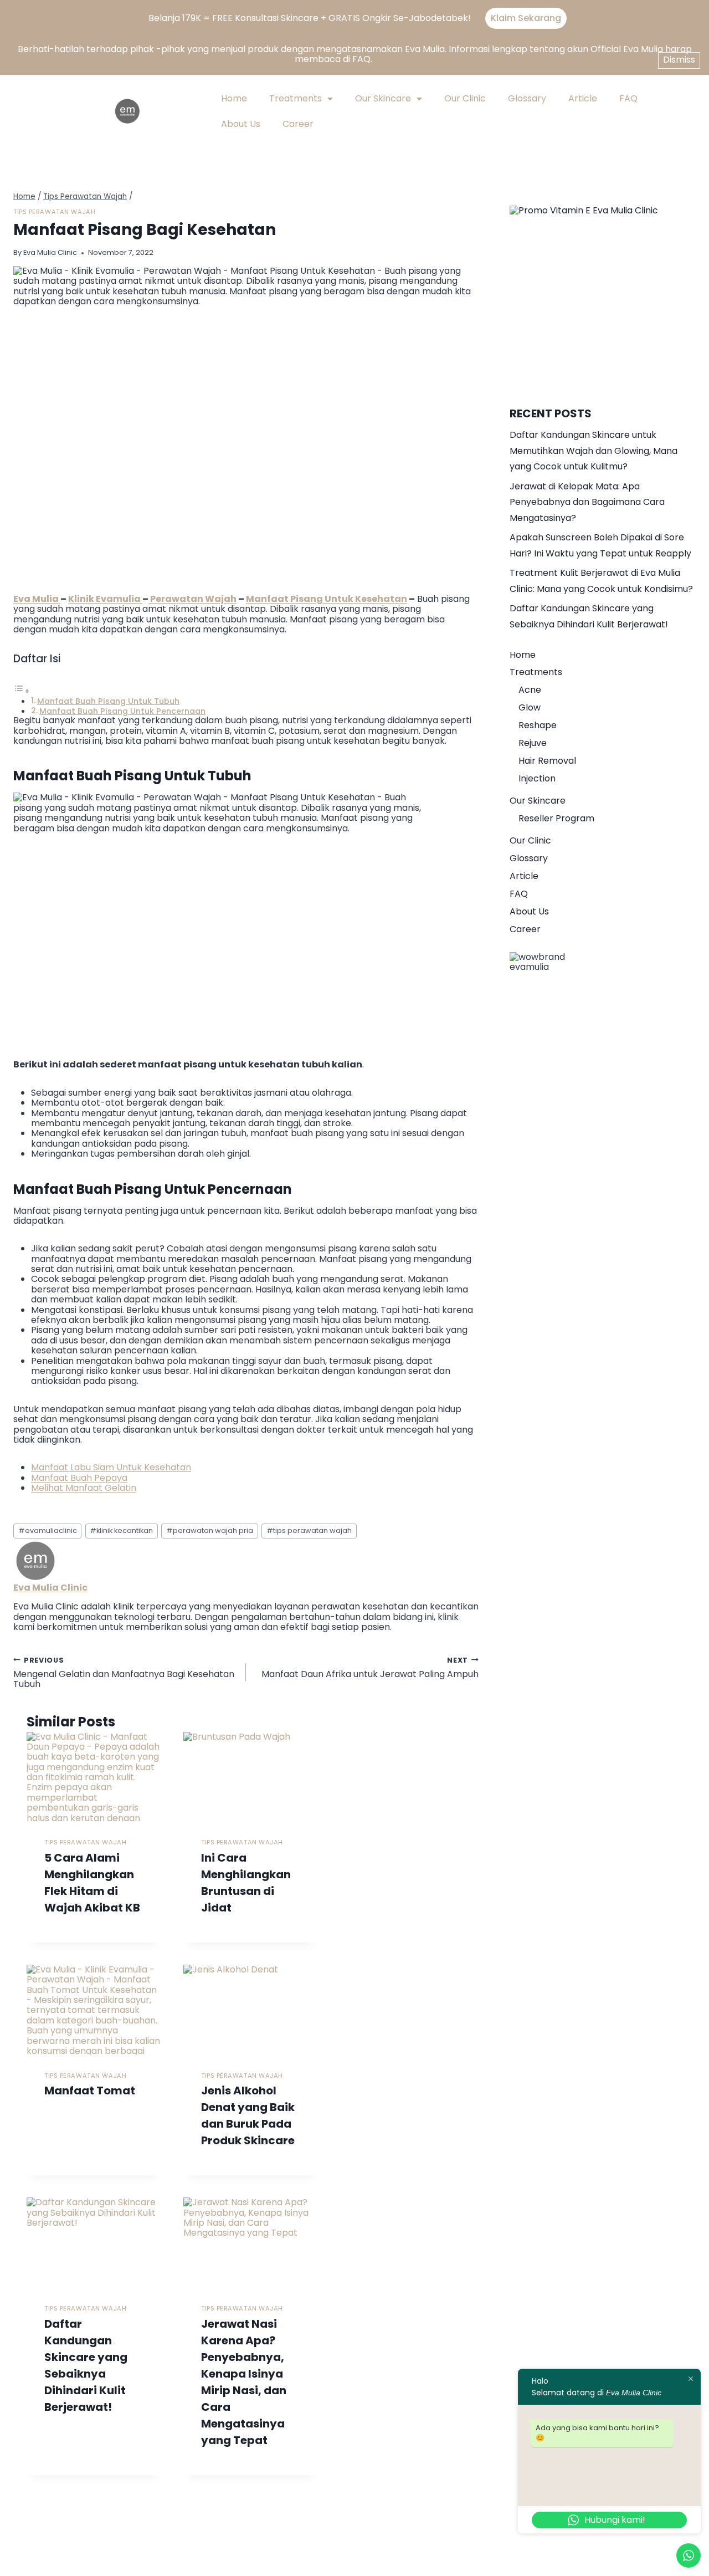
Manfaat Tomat (90, 2091)
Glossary (527, 98)
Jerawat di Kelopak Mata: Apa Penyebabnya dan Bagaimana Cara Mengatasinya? (587, 502)
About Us (241, 124)
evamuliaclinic (48, 1530)
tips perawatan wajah (309, 1530)
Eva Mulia (37, 599)
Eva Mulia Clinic (50, 252)
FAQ (628, 98)
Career (298, 124)
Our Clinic (465, 98)
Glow (530, 707)
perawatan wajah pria (210, 1530)
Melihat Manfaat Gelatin (84, 1488)
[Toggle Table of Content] (22, 691)
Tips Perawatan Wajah (54, 212)
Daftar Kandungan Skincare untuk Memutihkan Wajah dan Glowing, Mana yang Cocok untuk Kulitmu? (594, 451)
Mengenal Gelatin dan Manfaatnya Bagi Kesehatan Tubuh (124, 1672)
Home (234, 98)
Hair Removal (547, 761)
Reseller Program (556, 818)
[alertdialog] (354, 18)
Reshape (538, 725)
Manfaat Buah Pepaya (79, 1478)
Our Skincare (383, 98)
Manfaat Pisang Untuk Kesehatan (327, 599)
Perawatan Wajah (192, 599)
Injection (537, 778)
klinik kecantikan (121, 1530)
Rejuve (533, 743)
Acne (530, 690)
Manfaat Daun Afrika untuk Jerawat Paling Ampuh (370, 1667)
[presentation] (94, 1777)
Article (583, 98)
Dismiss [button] (679, 60)
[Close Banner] (697, 18)
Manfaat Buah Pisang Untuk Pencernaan (122, 711)
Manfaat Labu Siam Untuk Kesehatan (111, 1467)
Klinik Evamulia (105, 599)
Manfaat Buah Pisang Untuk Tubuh (108, 701)
